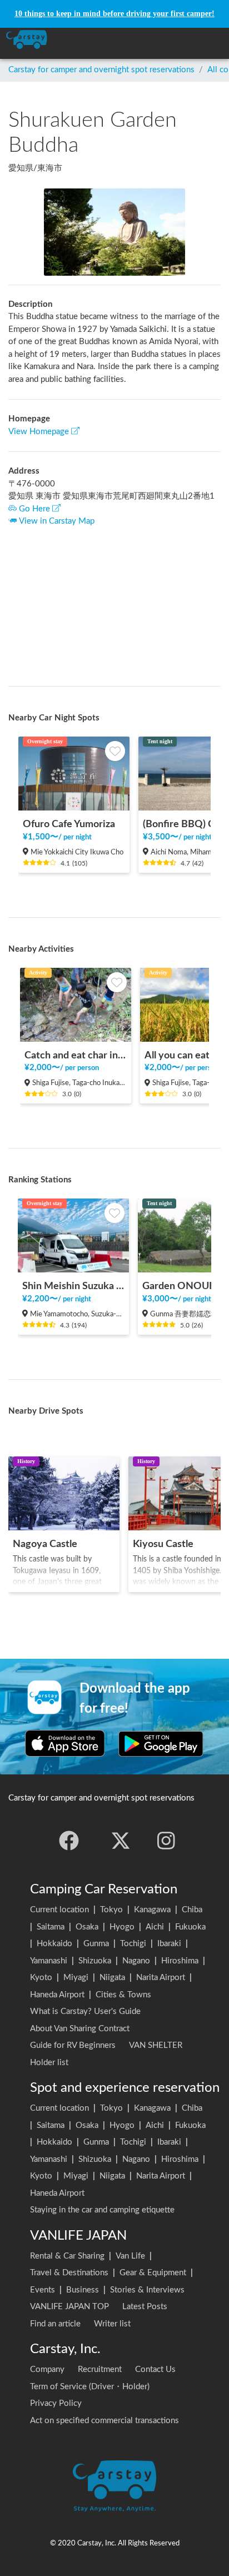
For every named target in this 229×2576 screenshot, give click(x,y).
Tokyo (111, 1910)
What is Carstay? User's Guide (85, 2011)
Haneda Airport (57, 1995)
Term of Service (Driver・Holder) (90, 2387)
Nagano (136, 1961)
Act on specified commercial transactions (104, 2421)
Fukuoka (190, 1927)
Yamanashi (49, 1961)
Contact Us (155, 2369)
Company (47, 2369)
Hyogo (122, 1927)
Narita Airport (161, 1978)
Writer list (112, 2324)
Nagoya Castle (45, 1544)
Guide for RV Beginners (73, 2045)
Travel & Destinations (69, 2273)
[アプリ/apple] (65, 1743)
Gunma (96, 1944)
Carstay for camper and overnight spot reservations (101, 70)
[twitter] (121, 1841)
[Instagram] (166, 1841)
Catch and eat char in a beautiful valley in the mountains (76, 1055)
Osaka (87, 1927)
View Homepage (39, 432)
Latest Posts (145, 2307)
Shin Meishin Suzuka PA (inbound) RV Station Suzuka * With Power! (73, 1286)
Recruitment (100, 2369)
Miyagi (76, 1978)
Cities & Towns (123, 1995)
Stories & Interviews (147, 2290)
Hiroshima (180, 1961)
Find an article (55, 2324)
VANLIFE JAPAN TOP (69, 2307)
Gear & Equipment (153, 2273)
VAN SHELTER (156, 2045)
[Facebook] (69, 1841)
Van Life (130, 2256)
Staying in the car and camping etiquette (102, 2210)
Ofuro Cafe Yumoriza (69, 824)
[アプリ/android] (161, 1743)
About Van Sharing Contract (80, 2029)
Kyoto (41, 1978)
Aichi (155, 1927)
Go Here (34, 509)
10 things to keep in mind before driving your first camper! (114, 14)
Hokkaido (54, 1944)
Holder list (49, 2063)
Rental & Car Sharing (67, 2256)
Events (43, 2290)
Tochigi (133, 1944)
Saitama (51, 1927)
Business (83, 2290)
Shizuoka (95, 1961)
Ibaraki (169, 1944)
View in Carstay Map (57, 521)
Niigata (112, 1978)
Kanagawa (152, 1910)
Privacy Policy (56, 2403)
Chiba (192, 1910)
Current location (59, 1910)
